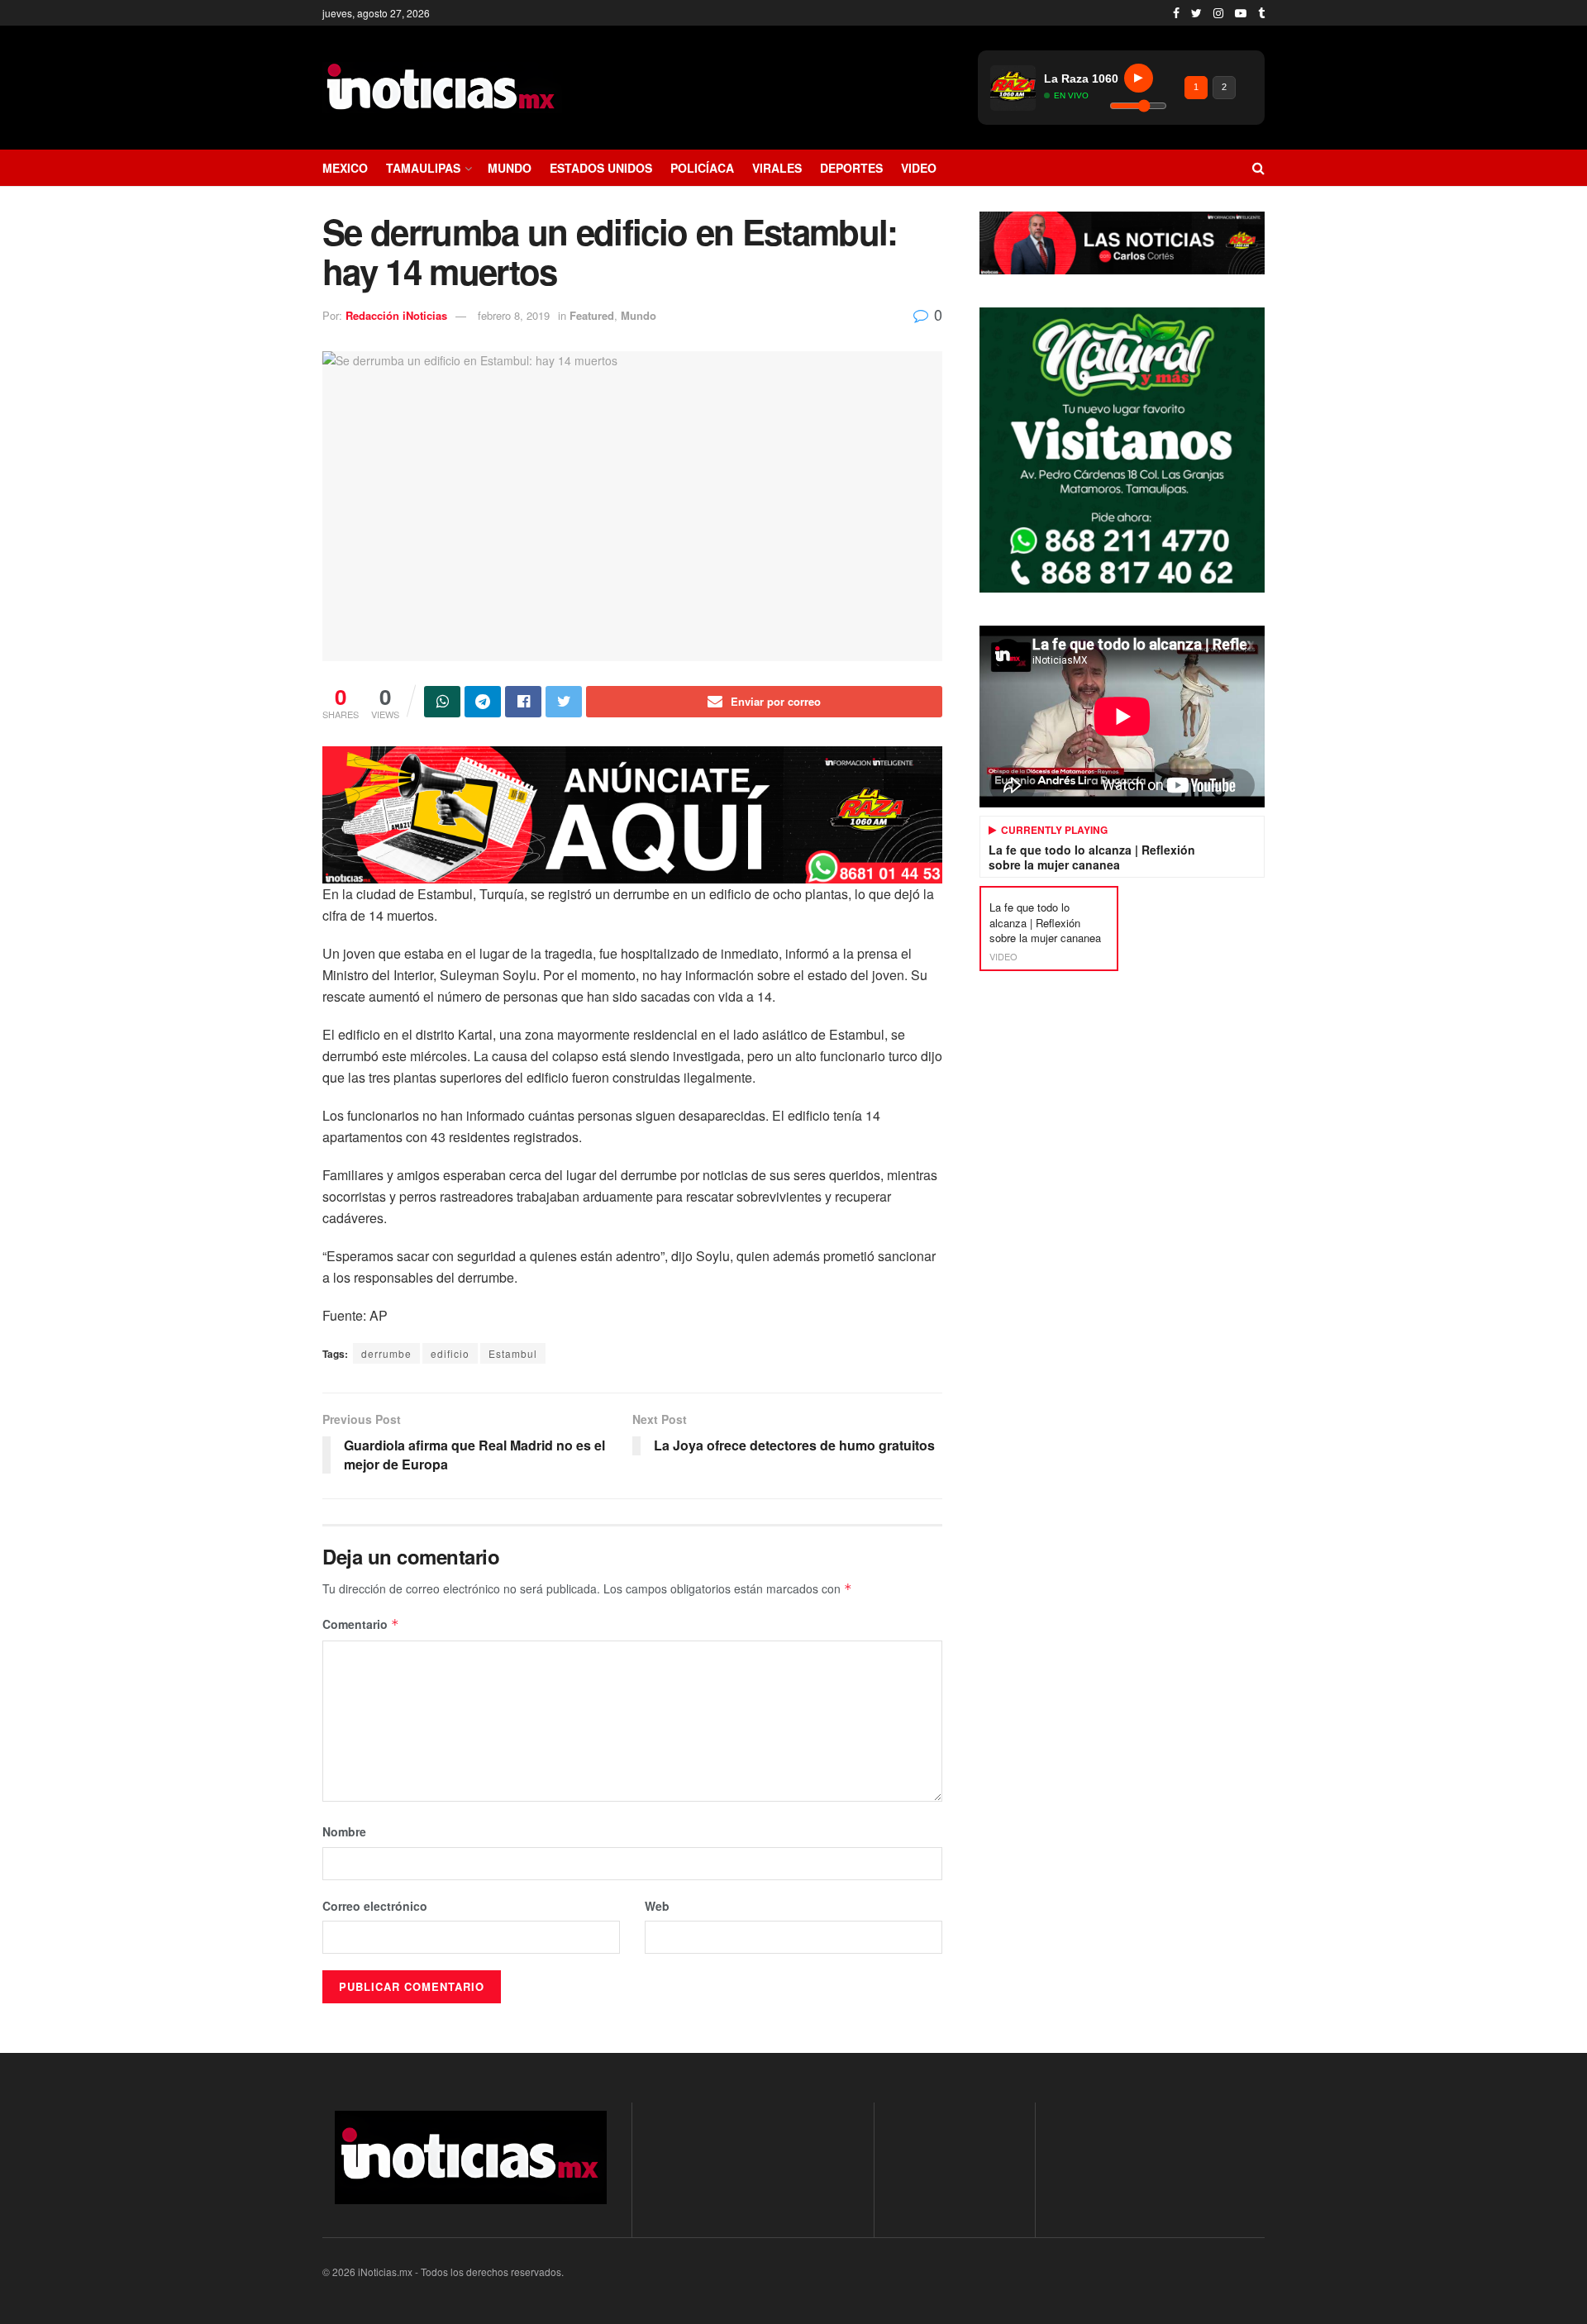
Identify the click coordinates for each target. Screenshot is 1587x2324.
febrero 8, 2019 (514, 315)
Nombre (344, 1831)
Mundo (510, 168)
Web (657, 1906)
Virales (777, 168)
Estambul (513, 1353)
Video (919, 168)
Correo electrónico (375, 1906)
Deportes (851, 168)
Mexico (345, 168)
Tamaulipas (423, 168)
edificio (450, 1353)
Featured (592, 315)
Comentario (361, 1624)
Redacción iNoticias (396, 315)
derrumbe (386, 1353)
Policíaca (702, 168)
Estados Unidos (601, 168)
